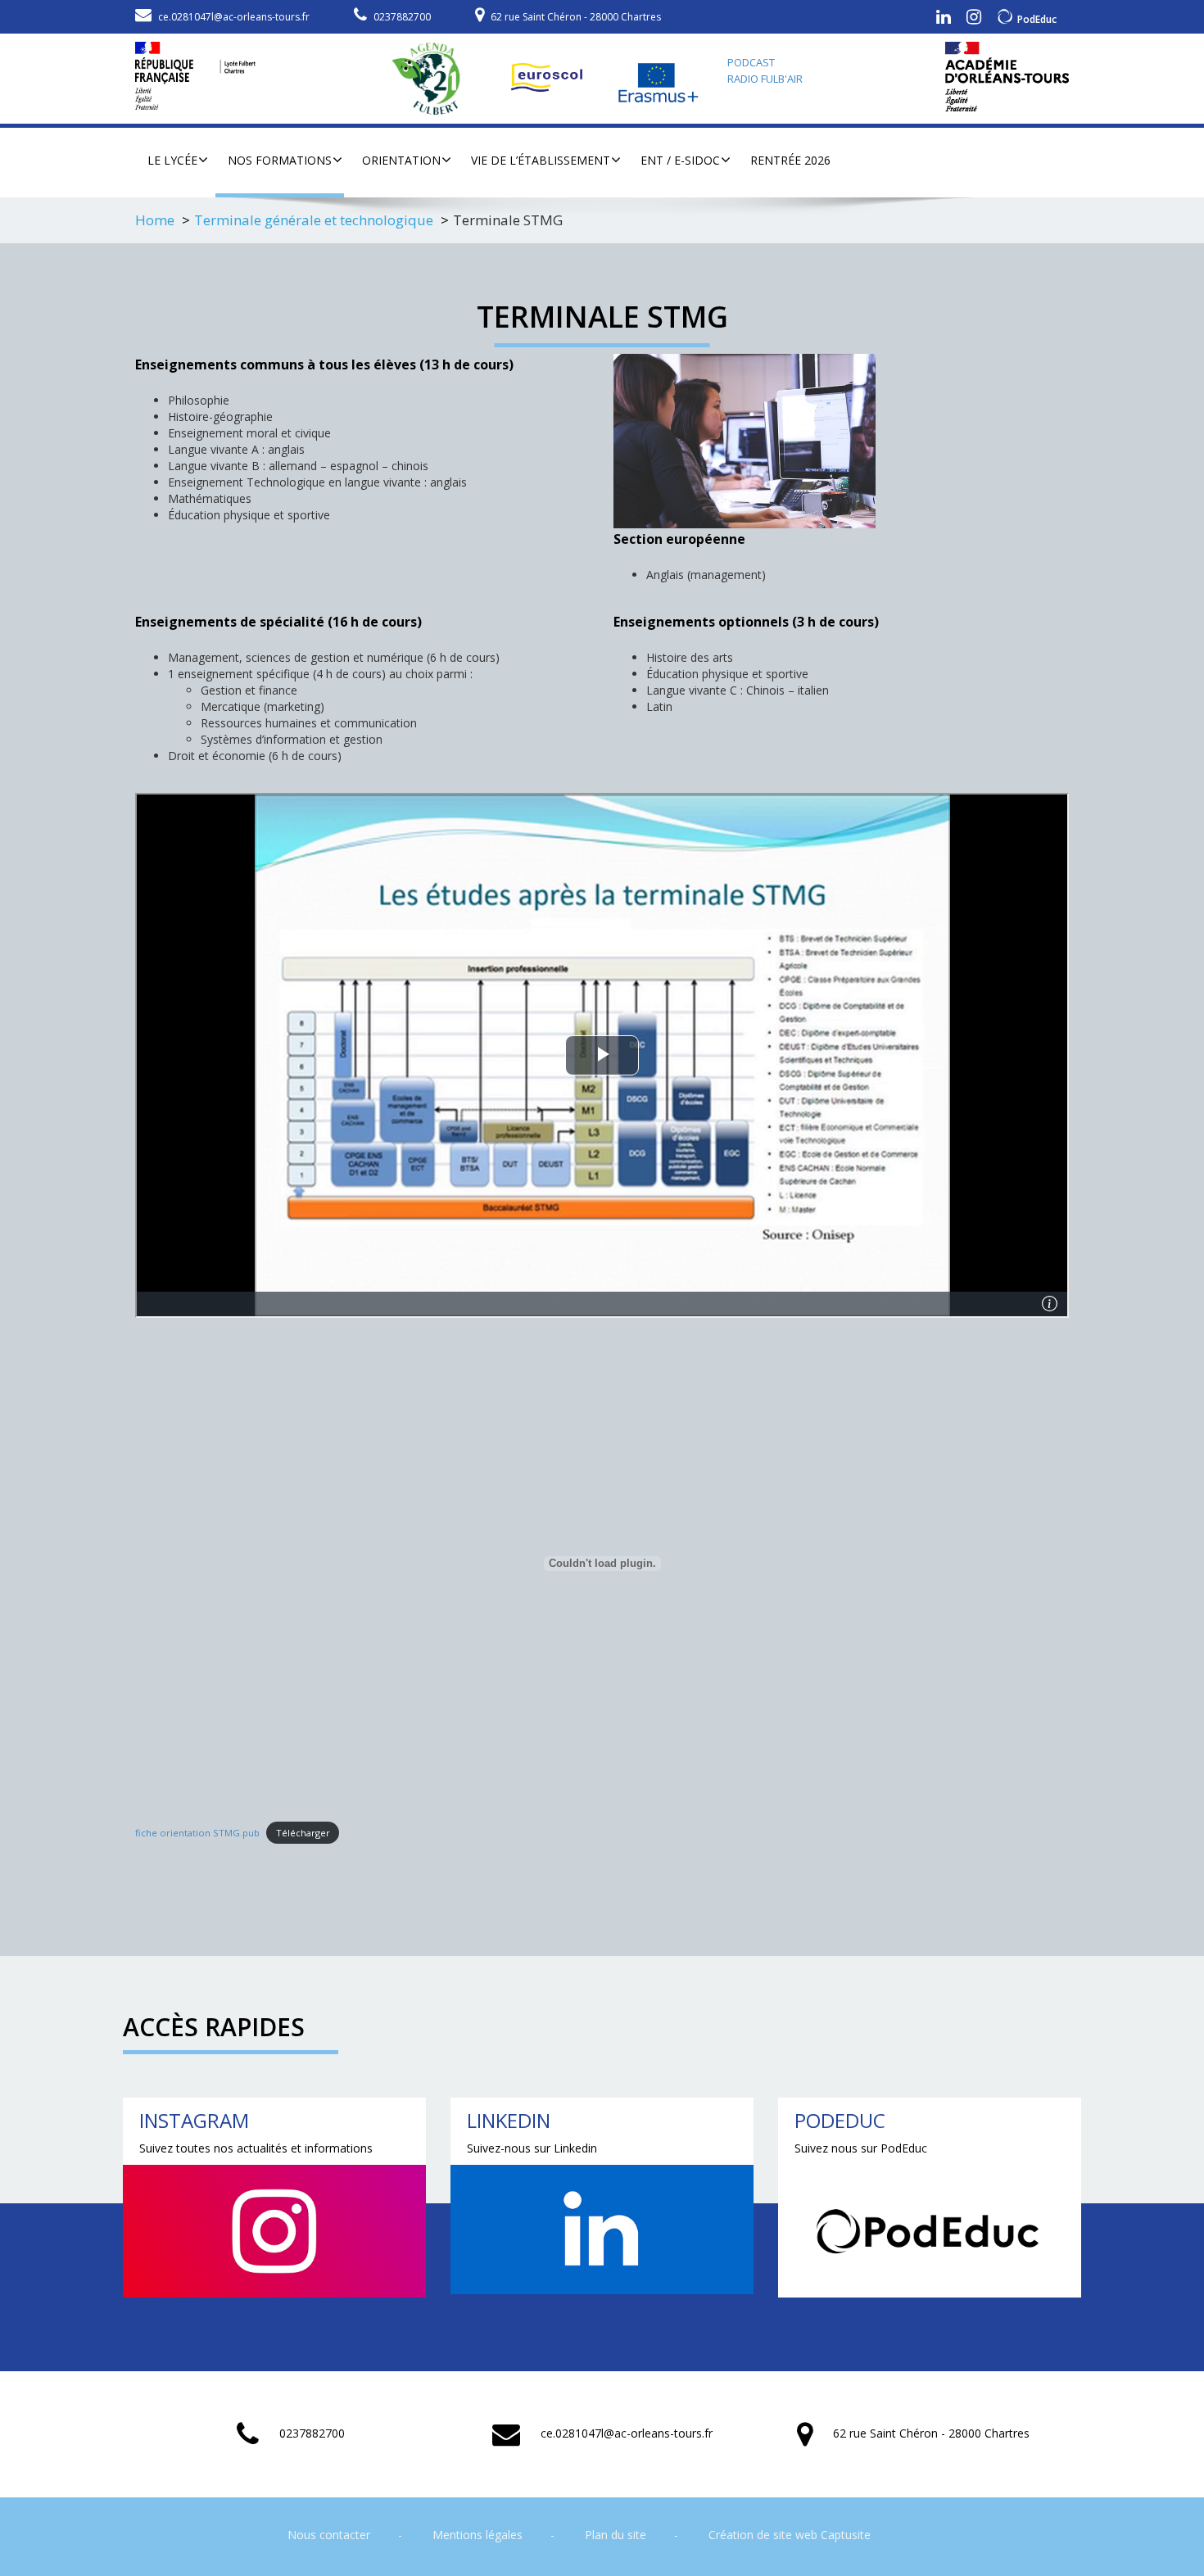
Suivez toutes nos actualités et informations (256, 2148)
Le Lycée (172, 160)
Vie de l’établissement (541, 160)
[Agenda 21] (434, 78)
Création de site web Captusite (790, 2535)
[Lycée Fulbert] (195, 72)
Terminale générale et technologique (314, 220)
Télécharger (303, 1833)
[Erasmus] (659, 78)
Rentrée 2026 (790, 160)
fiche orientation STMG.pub (197, 1833)
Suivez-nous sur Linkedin (532, 2148)
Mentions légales (478, 2535)
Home (155, 220)
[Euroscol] (549, 78)
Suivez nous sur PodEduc (861, 2148)
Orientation (401, 160)
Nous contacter (329, 2535)
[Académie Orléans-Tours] (1007, 77)
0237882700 (402, 17)
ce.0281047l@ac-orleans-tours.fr (234, 17)
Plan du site (616, 2535)
